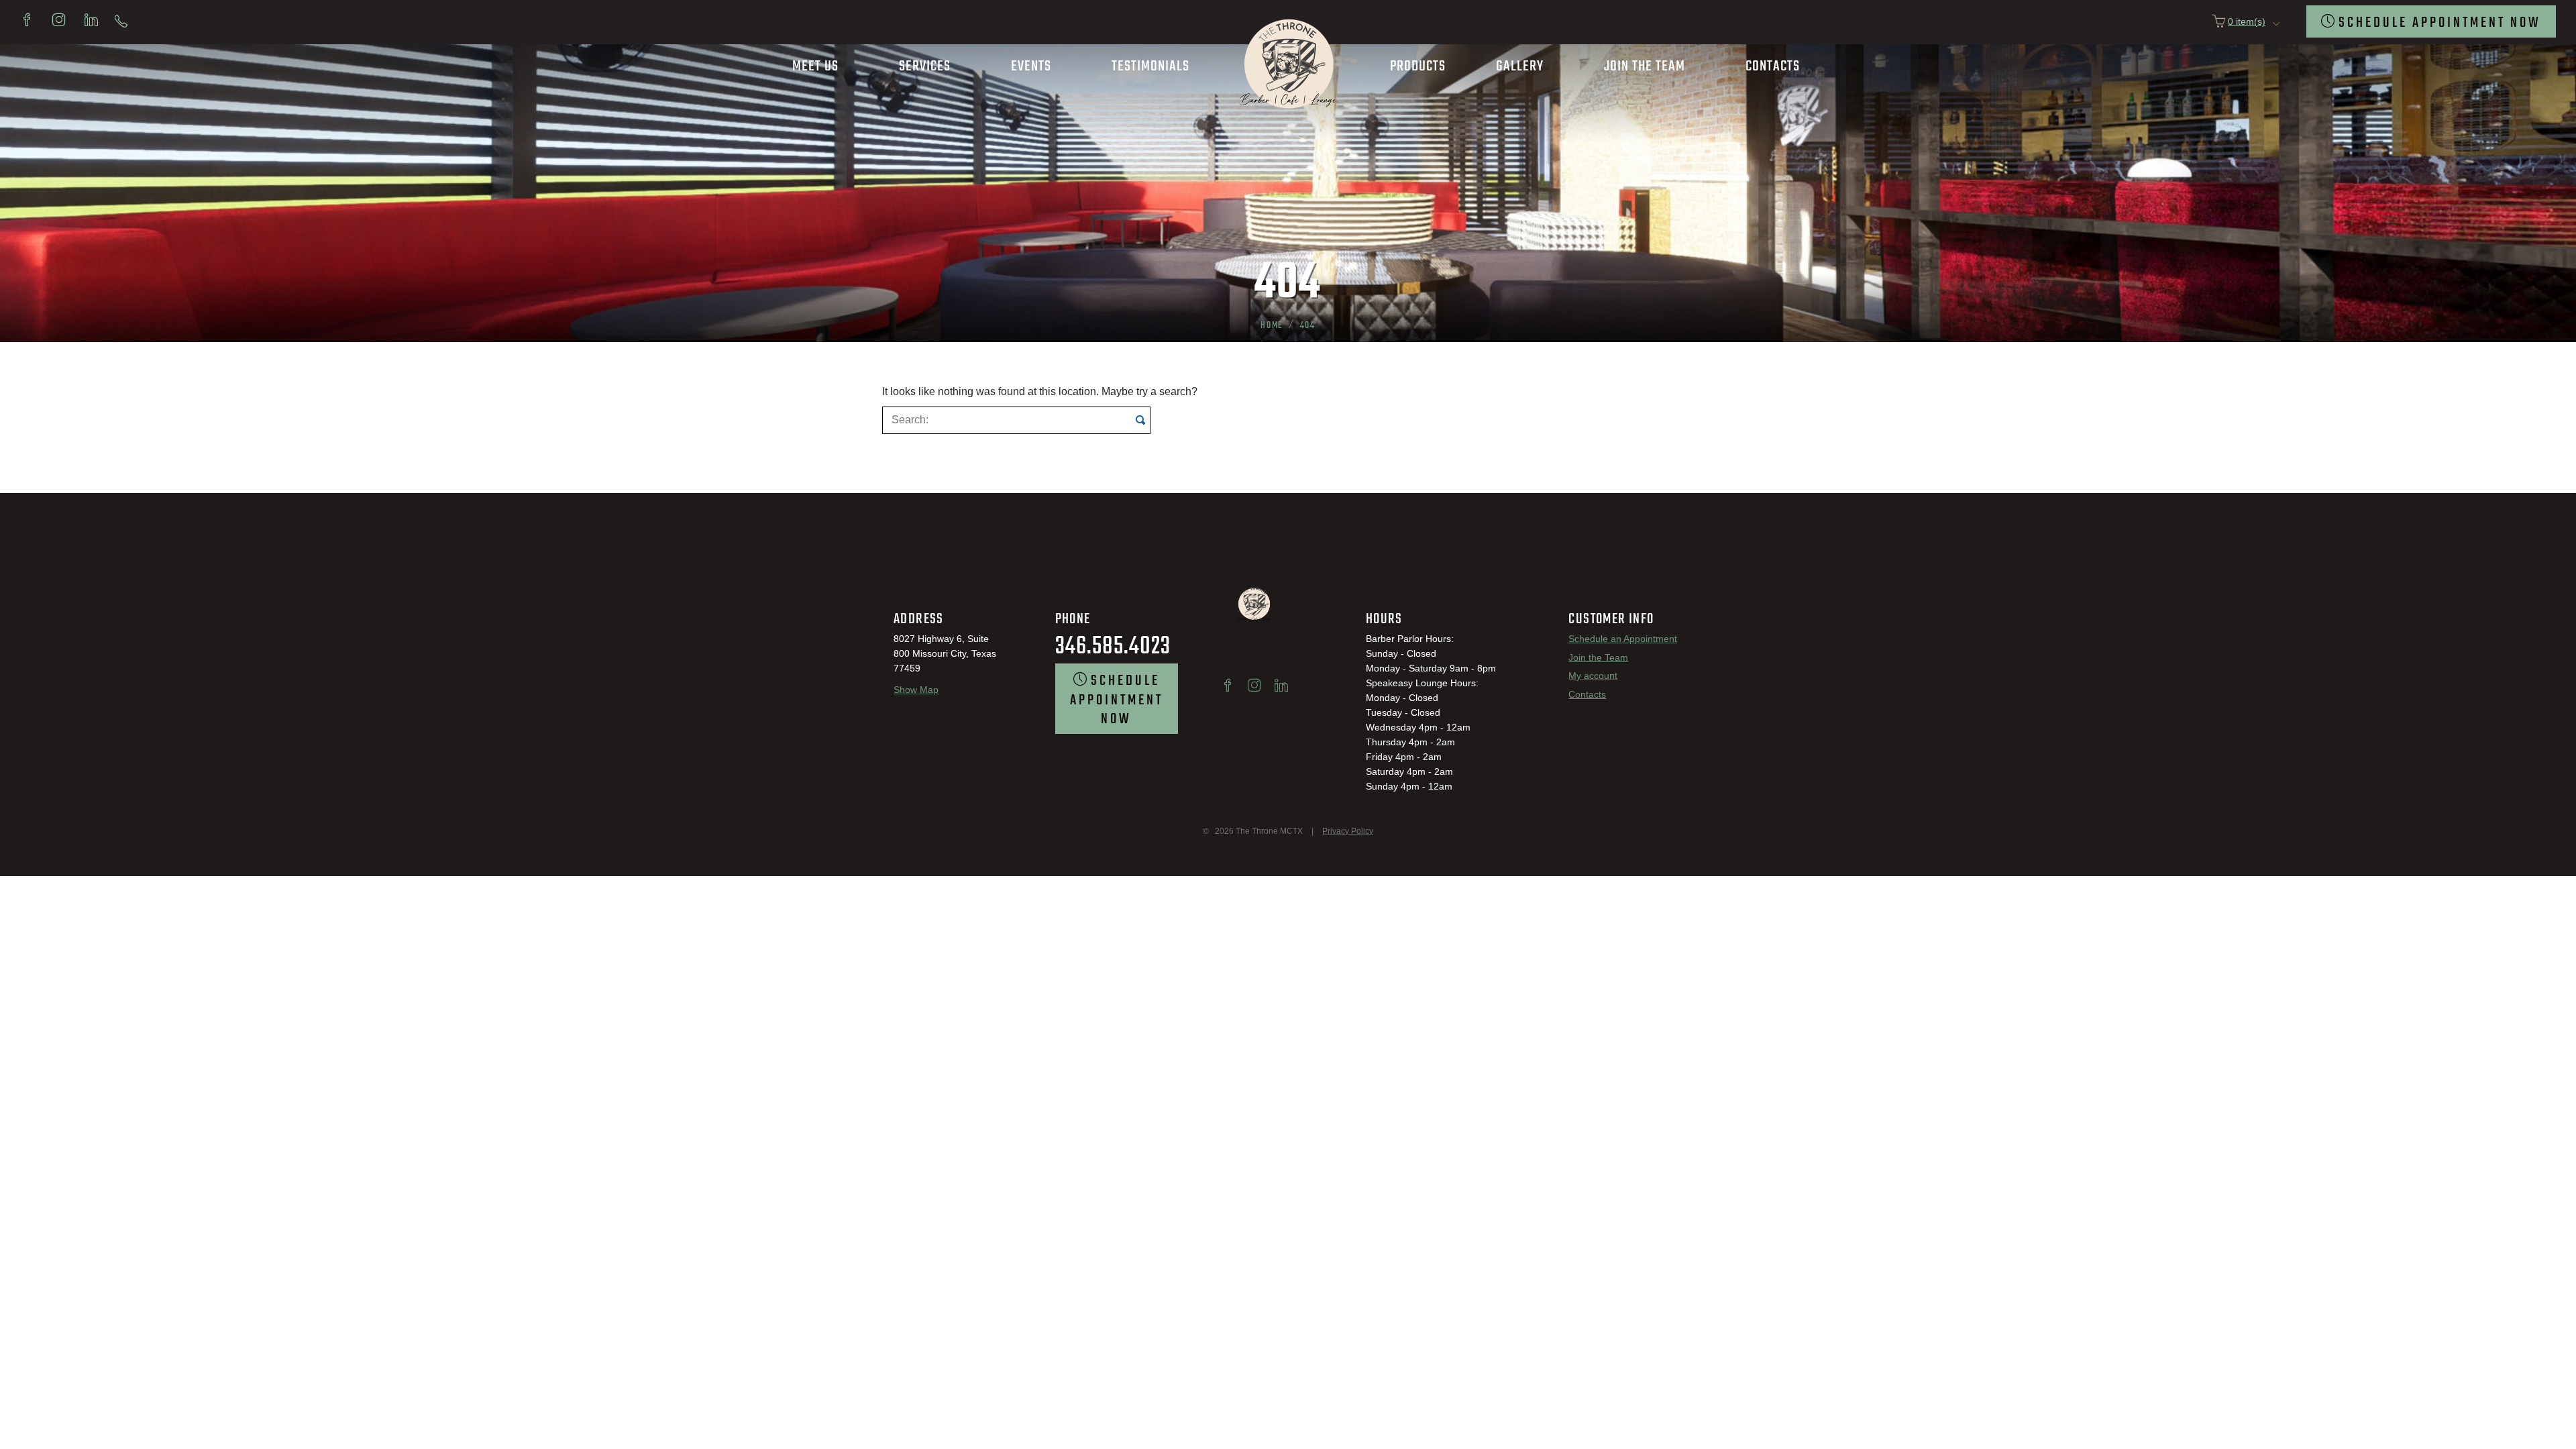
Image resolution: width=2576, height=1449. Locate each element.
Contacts (1587, 694)
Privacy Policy (1348, 831)
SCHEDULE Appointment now (2440, 23)
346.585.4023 (1113, 647)
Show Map (916, 689)
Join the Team (1598, 657)
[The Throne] (1288, 114)
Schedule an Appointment (1623, 638)
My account (1593, 675)
